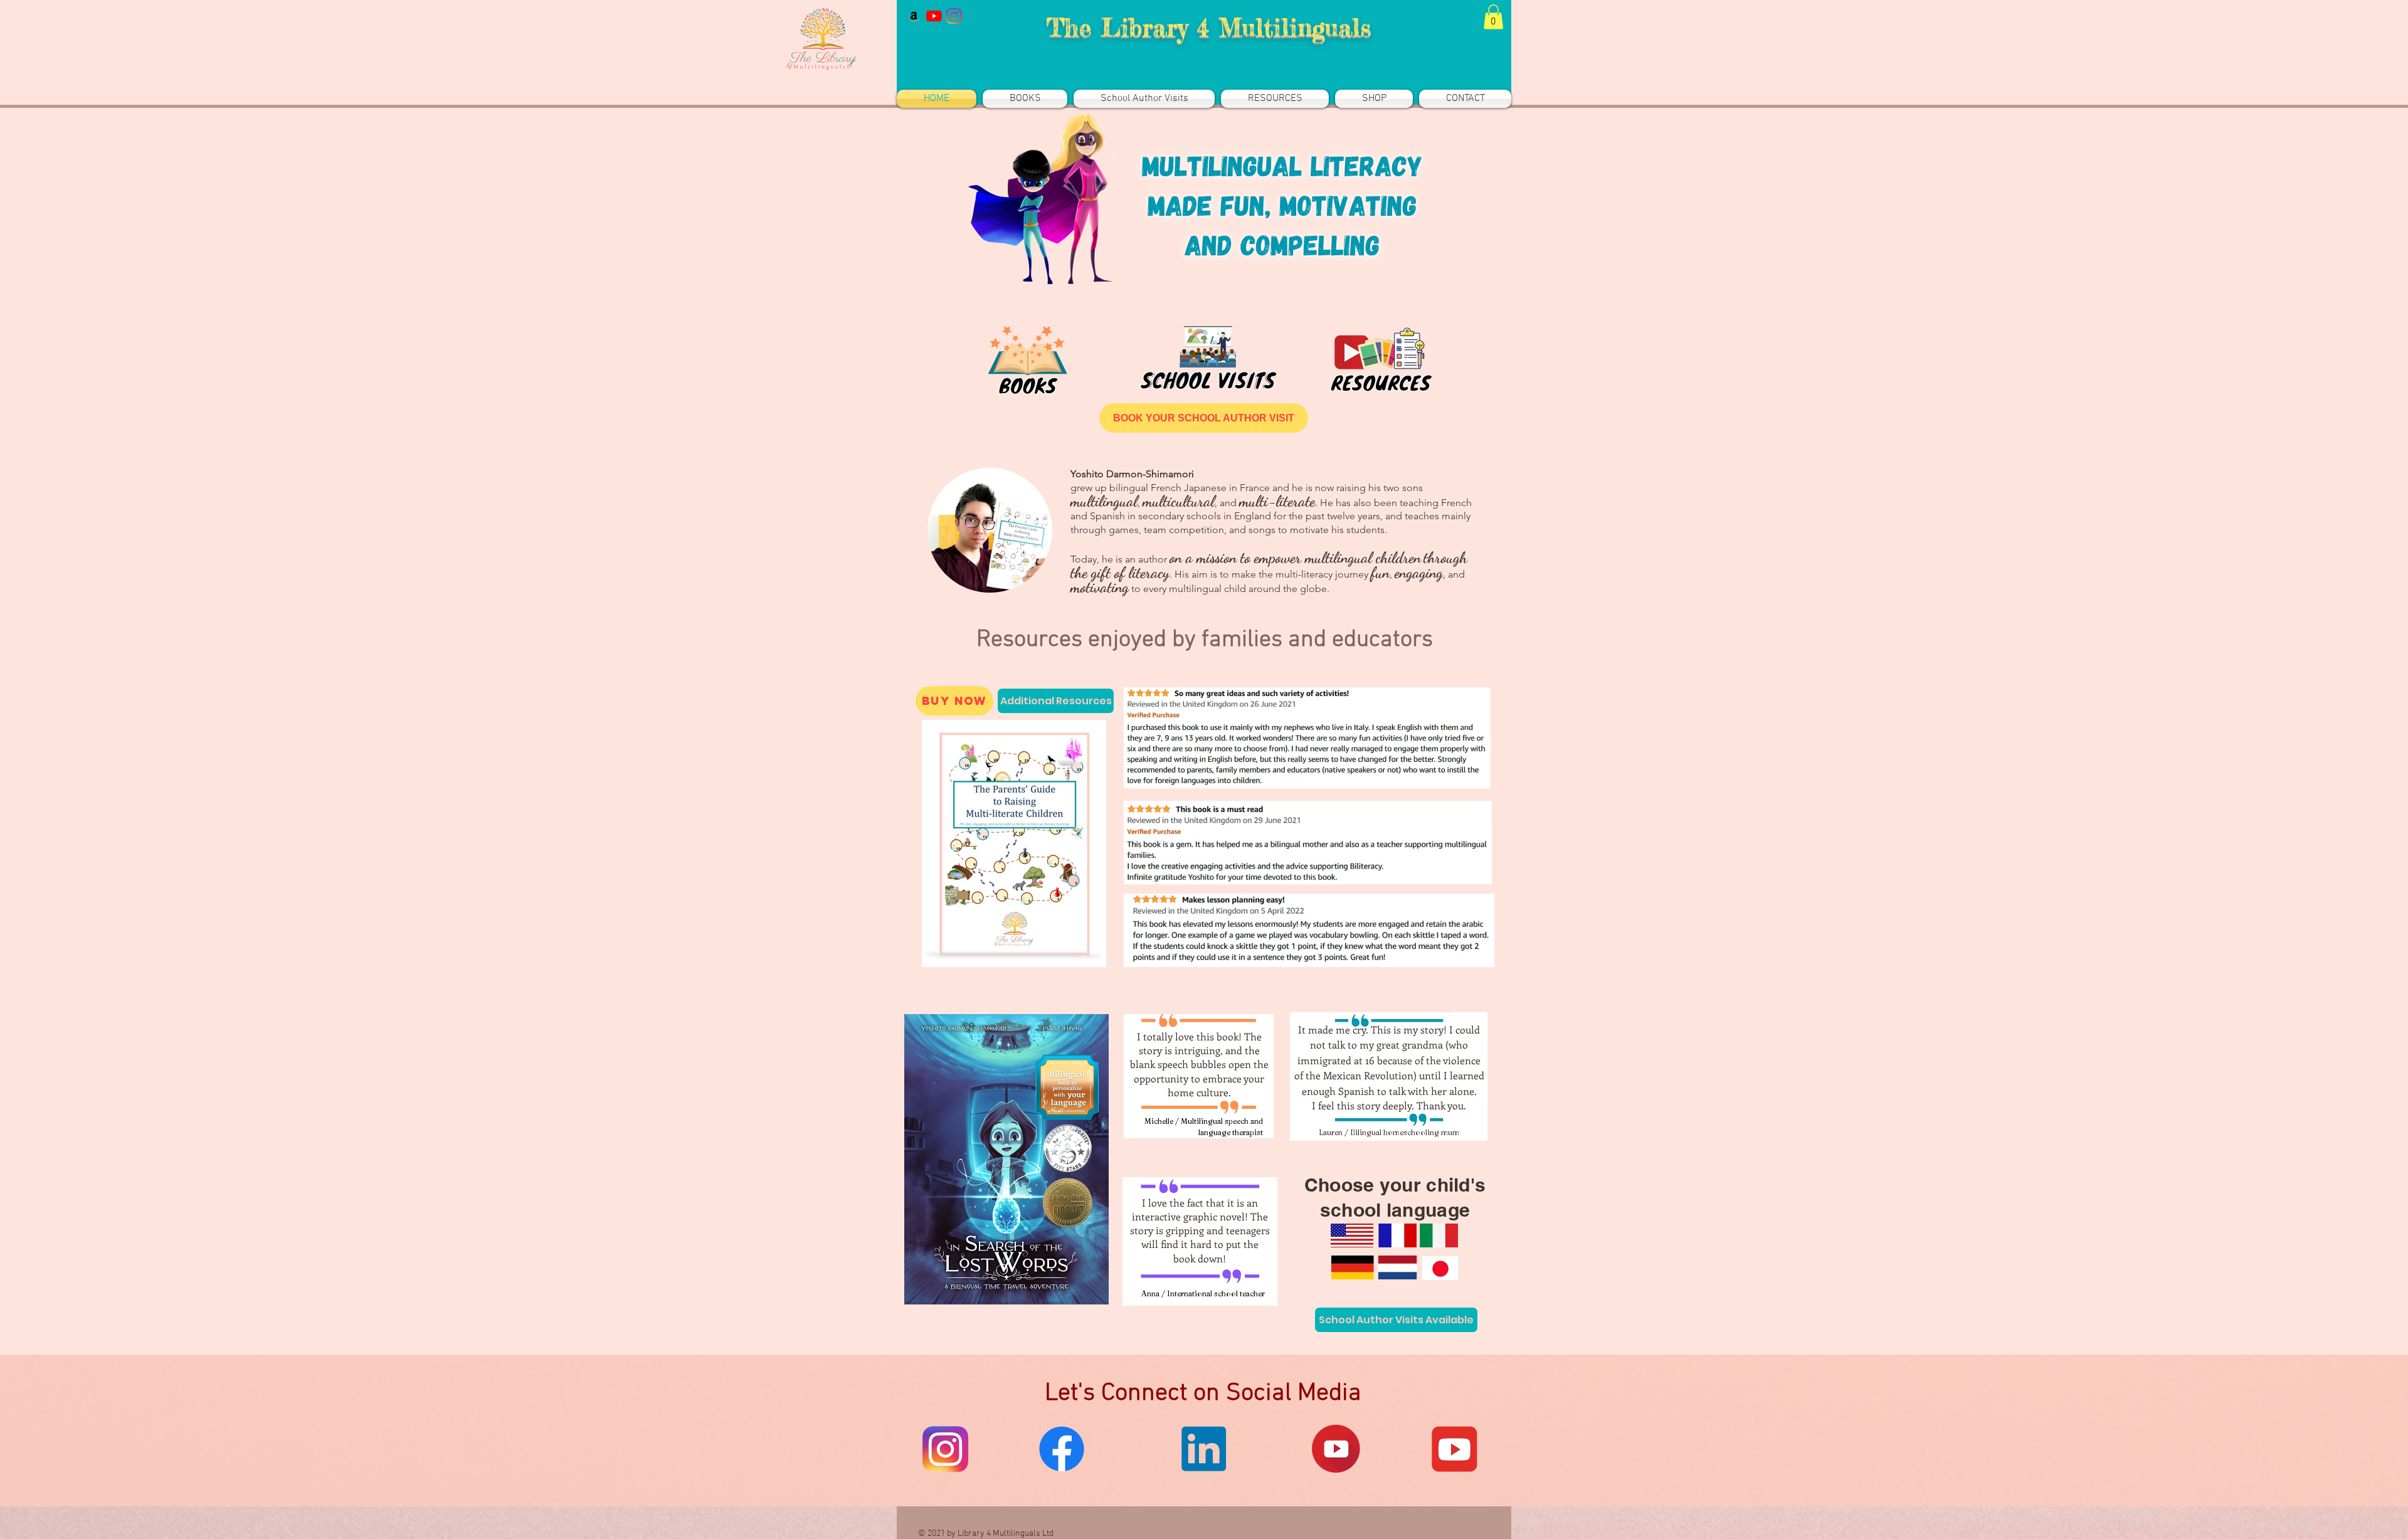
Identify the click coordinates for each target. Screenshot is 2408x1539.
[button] (1493, 17)
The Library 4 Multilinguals (1208, 27)
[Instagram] (954, 16)
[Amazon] (914, 16)
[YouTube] (934, 16)
